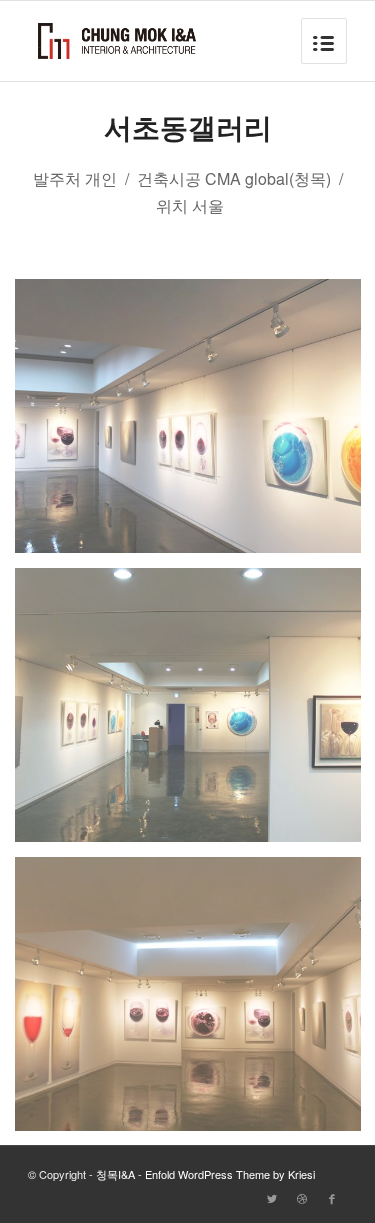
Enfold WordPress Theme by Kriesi (230, 1174)
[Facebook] (332, 1198)
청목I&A (115, 1174)
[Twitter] (272, 1198)
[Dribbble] (302, 1198)
